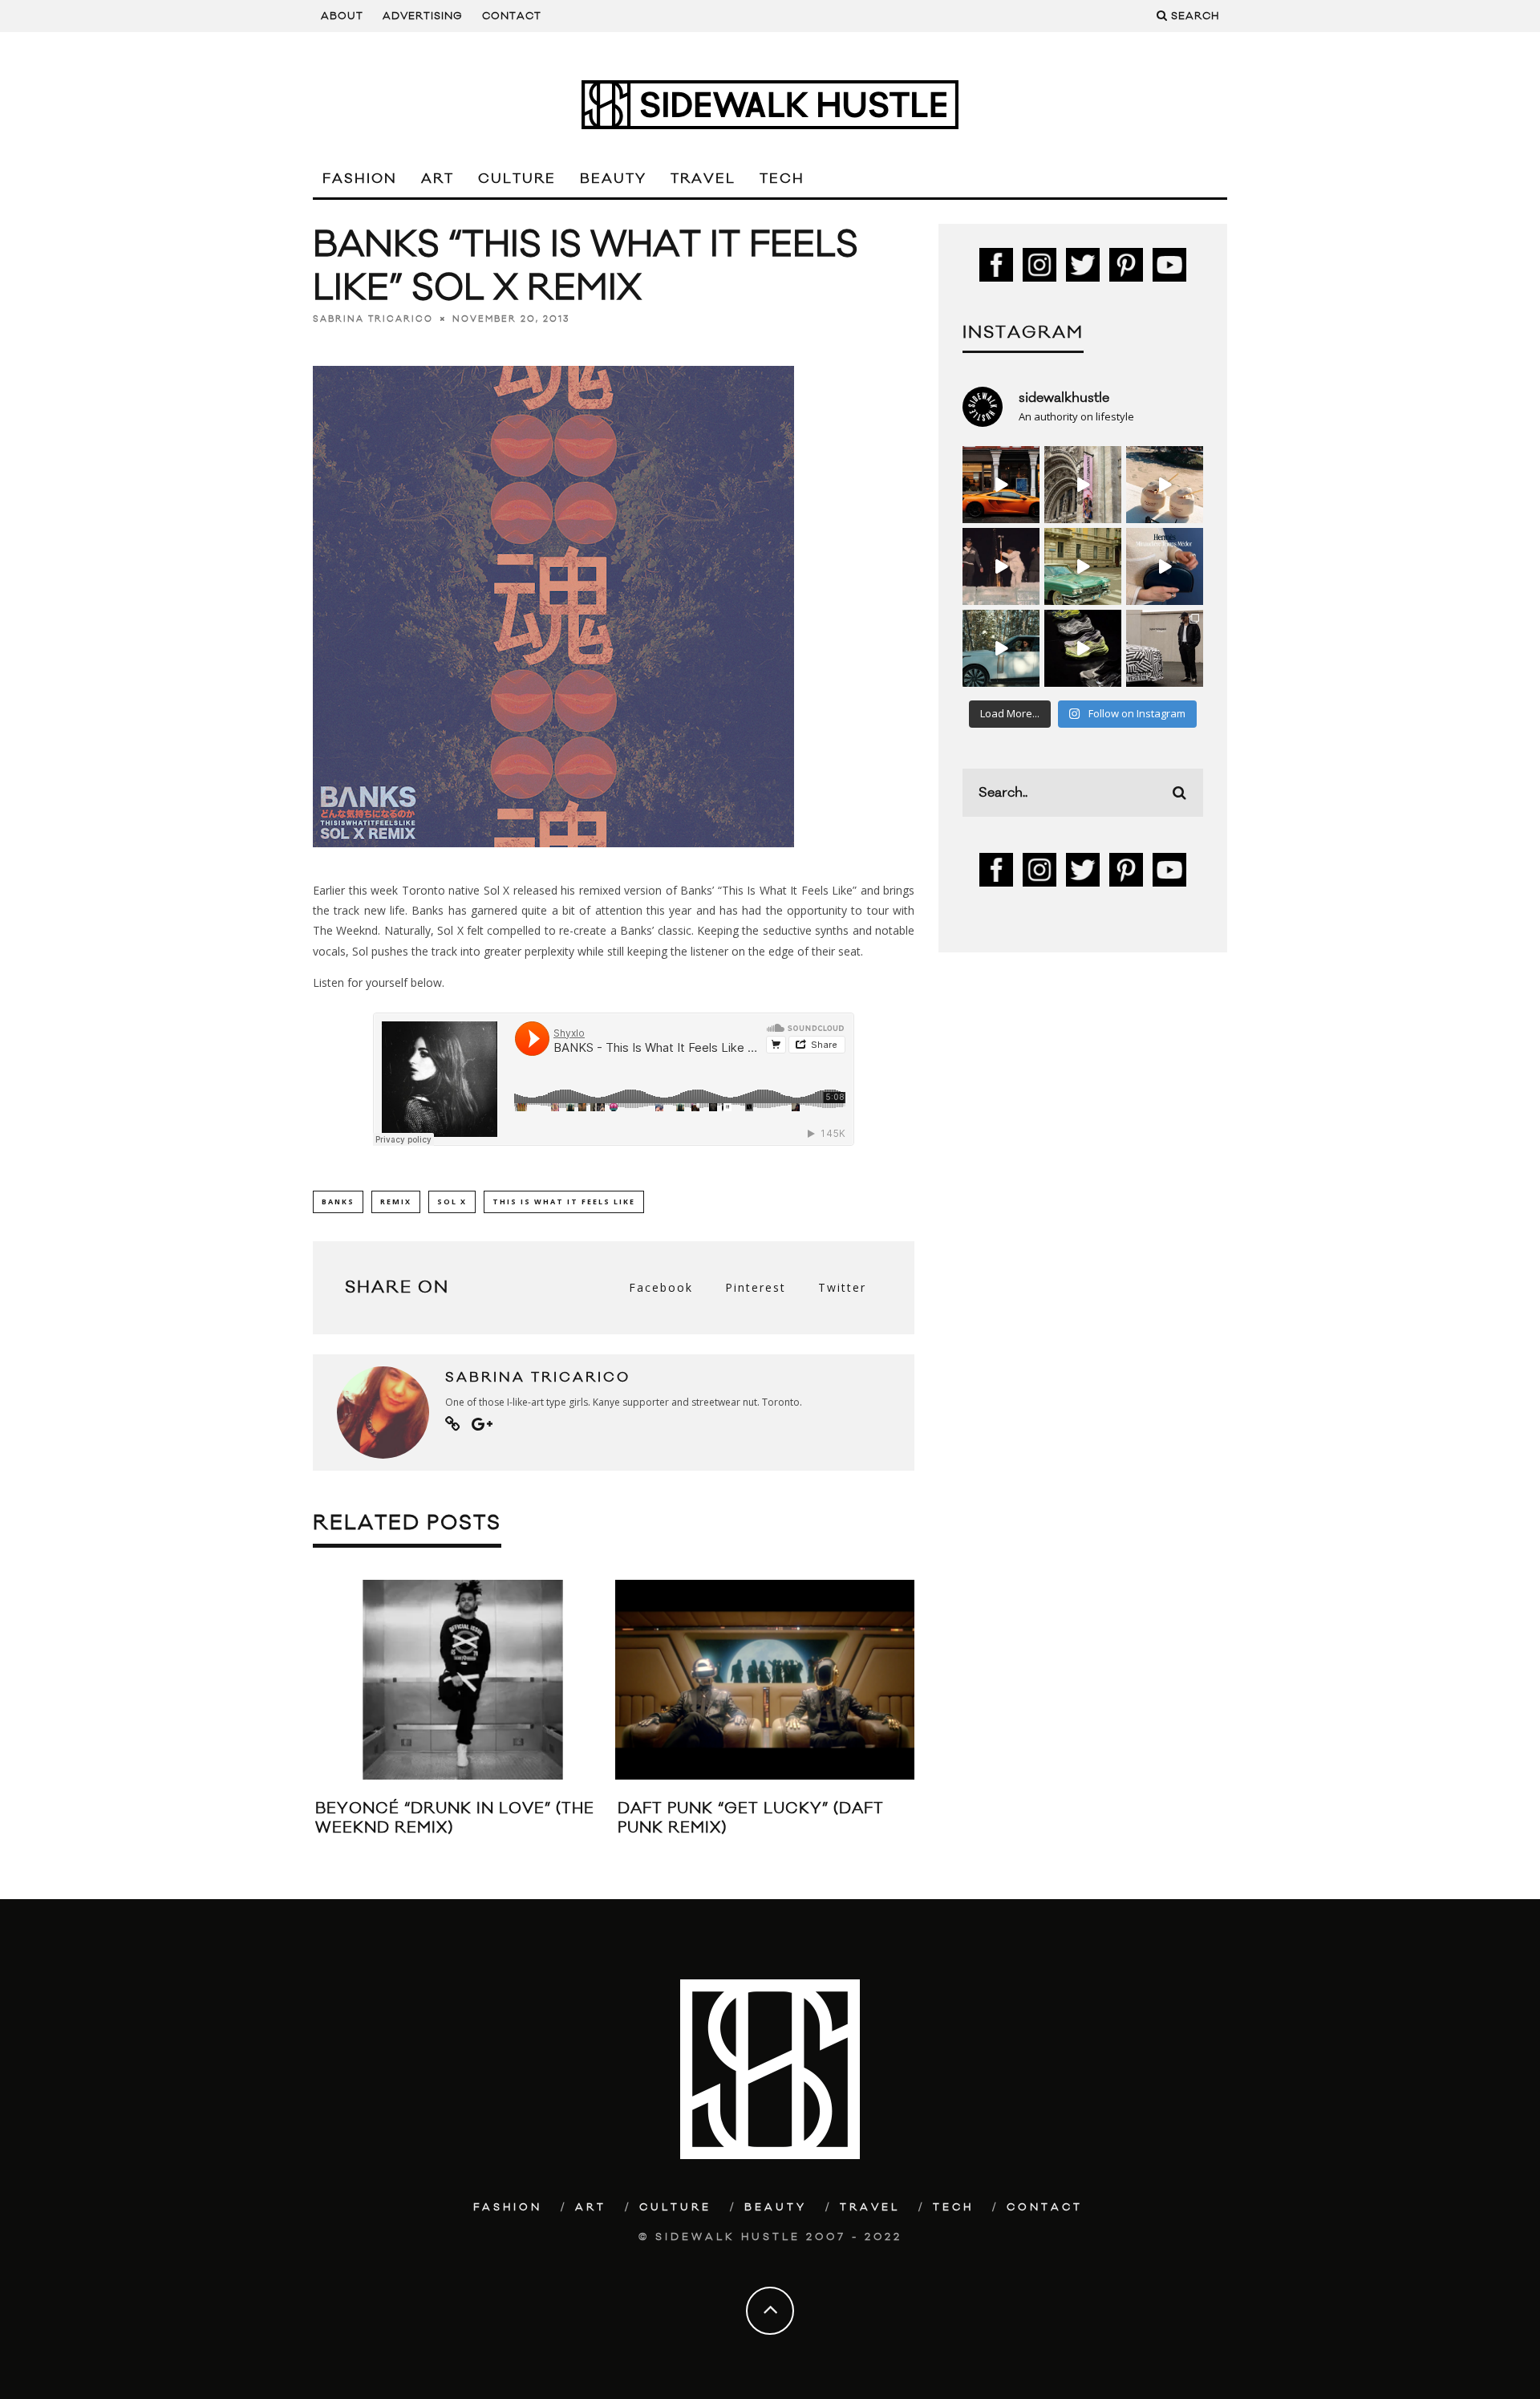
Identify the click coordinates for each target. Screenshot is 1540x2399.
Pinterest (756, 1287)
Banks (338, 1202)
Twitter (842, 1287)
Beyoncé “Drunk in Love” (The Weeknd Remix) (455, 1818)
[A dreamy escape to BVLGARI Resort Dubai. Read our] (1165, 485)
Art (438, 179)
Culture (517, 179)
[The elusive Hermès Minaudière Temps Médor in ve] (1165, 566)
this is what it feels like (564, 1202)
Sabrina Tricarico (373, 319)
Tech (782, 179)
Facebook (661, 1287)
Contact (512, 16)
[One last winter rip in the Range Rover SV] (1001, 648)
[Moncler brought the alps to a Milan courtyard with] (1083, 566)
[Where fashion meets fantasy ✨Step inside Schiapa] (1083, 485)
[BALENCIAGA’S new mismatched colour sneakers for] (1083, 648)
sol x (452, 1202)
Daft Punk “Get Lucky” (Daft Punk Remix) (751, 1818)
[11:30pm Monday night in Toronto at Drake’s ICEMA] (1001, 566)
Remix (396, 1202)
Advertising (423, 16)
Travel (703, 179)
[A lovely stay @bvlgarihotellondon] (1001, 485)
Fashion (360, 179)
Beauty (613, 179)
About (342, 16)
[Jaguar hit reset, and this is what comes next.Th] (1165, 648)
